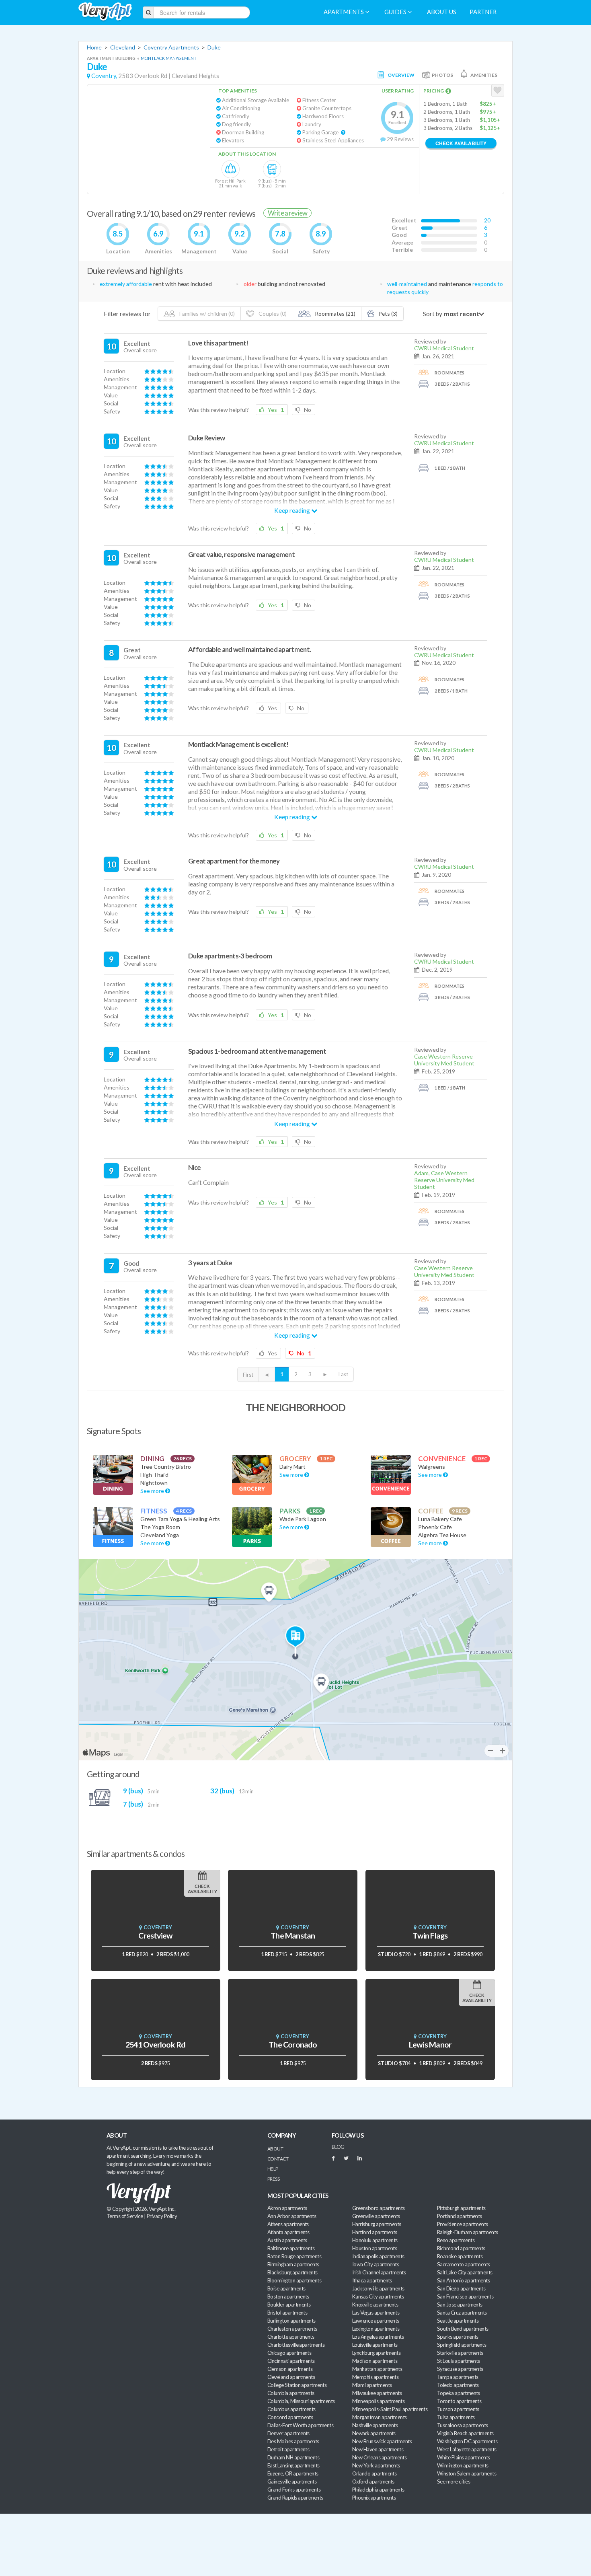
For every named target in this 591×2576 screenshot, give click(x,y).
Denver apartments (288, 2433)
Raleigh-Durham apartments (468, 2232)
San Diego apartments (461, 2288)
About (275, 2149)
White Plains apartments (464, 2457)
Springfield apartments (462, 2345)
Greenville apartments (376, 2216)
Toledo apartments (458, 2385)
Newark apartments (374, 2433)
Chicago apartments (289, 2353)
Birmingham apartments (293, 2264)
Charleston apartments (292, 2329)
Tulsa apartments (456, 2417)
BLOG (338, 2147)
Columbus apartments (291, 2409)
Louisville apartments (375, 2345)
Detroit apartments (288, 2449)
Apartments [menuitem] (344, 12)
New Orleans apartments (379, 2457)
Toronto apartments (459, 2401)
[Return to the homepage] (105, 12)
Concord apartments (290, 2417)
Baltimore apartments (291, 2248)
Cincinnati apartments (291, 2361)
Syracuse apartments (460, 2369)
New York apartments (376, 2465)
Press (273, 2179)
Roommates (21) (334, 314)
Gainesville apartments (292, 2481)
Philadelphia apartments (378, 2490)
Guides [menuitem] (396, 12)
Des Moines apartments (293, 2441)
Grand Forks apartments (294, 2490)
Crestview (155, 1936)
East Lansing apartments (293, 2465)
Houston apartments (375, 2248)
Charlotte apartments (291, 2337)
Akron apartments (287, 2208)
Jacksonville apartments (378, 2288)
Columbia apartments (291, 2393)
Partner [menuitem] (483, 12)
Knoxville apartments (375, 2305)
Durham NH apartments (293, 2457)
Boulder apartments (289, 2305)
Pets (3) (387, 314)
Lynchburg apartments (376, 2353)
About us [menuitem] (442, 12)
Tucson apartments (458, 2409)
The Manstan (293, 1936)
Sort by (433, 314)
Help (273, 2169)
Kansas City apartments (378, 2296)
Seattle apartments (458, 2321)
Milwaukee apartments (377, 2393)
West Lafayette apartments (467, 2449)
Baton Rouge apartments (294, 2256)
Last (343, 1374)
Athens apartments (288, 2224)
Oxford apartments (373, 2481)
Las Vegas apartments (376, 2313)
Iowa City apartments (376, 2264)
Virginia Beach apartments (465, 2433)
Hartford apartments (375, 2232)
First (248, 1375)
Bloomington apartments (294, 2280)
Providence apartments (463, 2224)
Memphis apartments (375, 2377)
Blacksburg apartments (292, 2272)
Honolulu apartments (375, 2240)
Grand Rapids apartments (295, 2498)
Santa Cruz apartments (462, 2313)
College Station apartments (297, 2385)
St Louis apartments (459, 2361)
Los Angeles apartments (378, 2337)
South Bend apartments (463, 2329)
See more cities (454, 2481)
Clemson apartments (290, 2369)
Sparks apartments (458, 2337)
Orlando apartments (374, 2473)
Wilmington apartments (463, 2465)
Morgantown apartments (380, 2417)
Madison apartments (375, 2361)
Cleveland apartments (291, 2377)
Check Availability (461, 143)
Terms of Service (125, 2216)
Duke (214, 47)
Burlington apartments (291, 2321)
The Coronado (293, 2045)
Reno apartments (456, 2240)
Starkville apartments (460, 2353)
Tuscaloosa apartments (463, 2425)
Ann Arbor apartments (292, 2216)
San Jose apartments (460, 2305)
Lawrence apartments (376, 2321)
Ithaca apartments (372, 2280)
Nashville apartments (375, 2425)
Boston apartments (288, 2296)
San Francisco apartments (465, 2296)
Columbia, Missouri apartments (301, 2401)
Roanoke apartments (460, 2256)
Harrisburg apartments (377, 2224)
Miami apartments (372, 2385)
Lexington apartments (376, 2329)
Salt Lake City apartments (465, 2272)
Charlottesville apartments (296, 2345)
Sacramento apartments (464, 2264)
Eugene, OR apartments (293, 2473)
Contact (278, 2159)
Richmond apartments (461, 2248)
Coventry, (104, 76)
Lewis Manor (430, 2045)
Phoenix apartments (374, 2498)
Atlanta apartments (288, 2232)
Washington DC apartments (467, 2441)
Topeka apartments (459, 2393)
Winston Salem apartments (467, 2473)
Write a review (287, 213)
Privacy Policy (162, 2216)
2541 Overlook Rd (155, 2045)
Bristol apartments (287, 2313)
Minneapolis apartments (378, 2401)
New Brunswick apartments (382, 2441)
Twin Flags (430, 1936)
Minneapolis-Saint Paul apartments (390, 2409)
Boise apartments (286, 2288)
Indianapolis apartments (378, 2256)
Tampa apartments (458, 2377)
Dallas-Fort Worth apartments (300, 2425)
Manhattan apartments (377, 2369)
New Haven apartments (378, 2449)
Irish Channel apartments (379, 2272)
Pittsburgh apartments (461, 2208)
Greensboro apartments (379, 2208)
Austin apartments (287, 2240)
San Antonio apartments (463, 2280)
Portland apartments (460, 2216)
